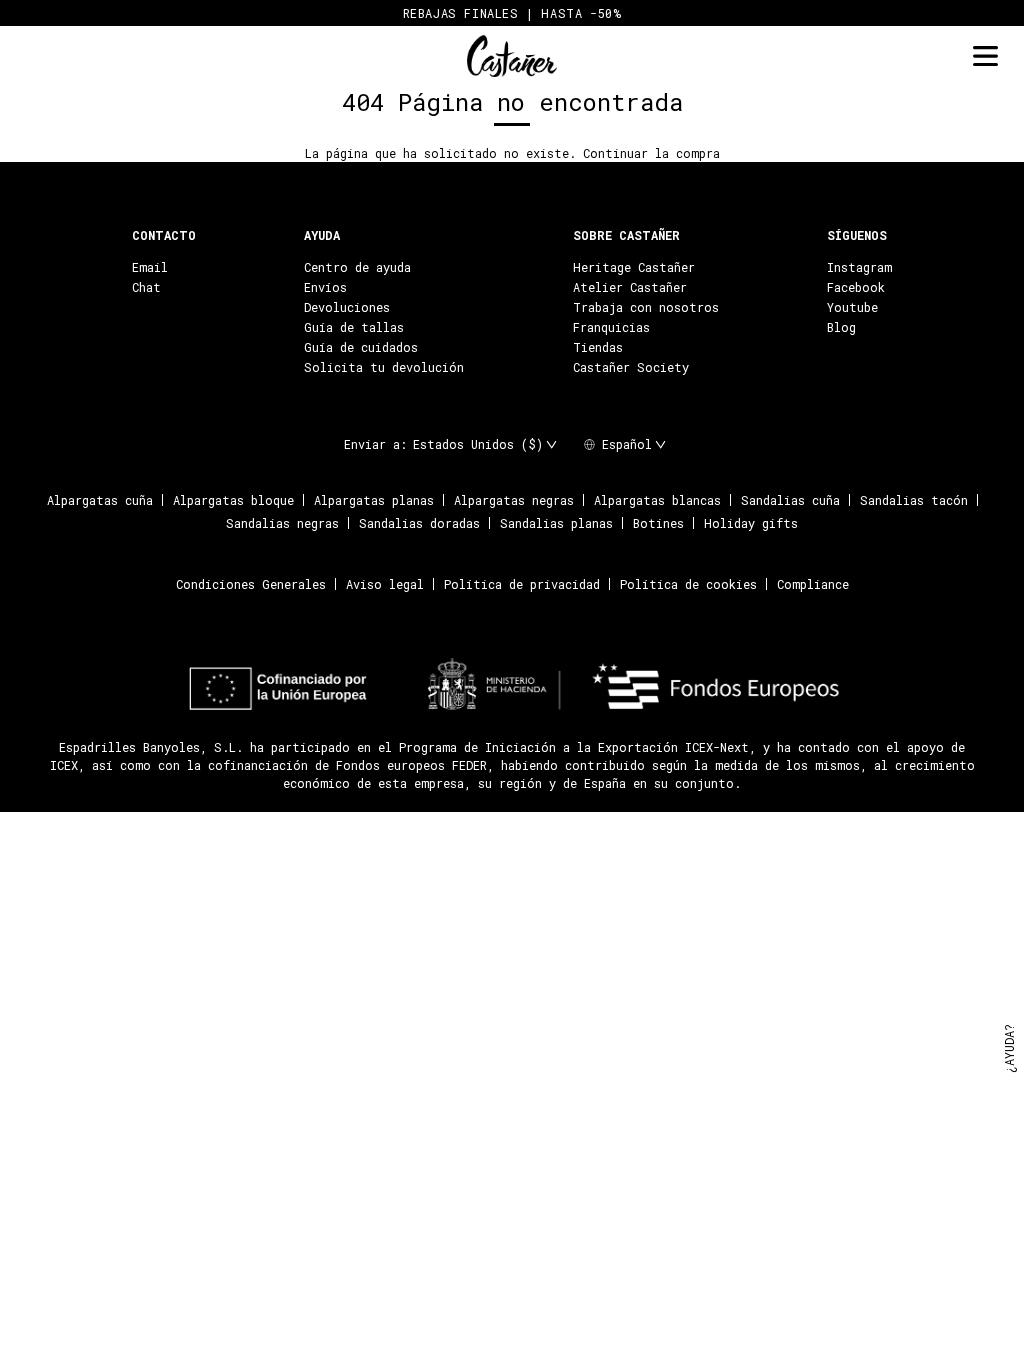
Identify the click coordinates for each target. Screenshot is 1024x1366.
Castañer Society (631, 367)
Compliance (813, 584)
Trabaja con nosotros (646, 307)
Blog (841, 327)
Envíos (325, 287)
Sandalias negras (282, 523)
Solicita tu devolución (384, 367)
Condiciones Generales (251, 584)
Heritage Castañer (634, 267)
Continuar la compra (651, 153)
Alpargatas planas (374, 500)
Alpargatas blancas (657, 500)
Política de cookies (688, 584)
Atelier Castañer (630, 287)
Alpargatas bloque (233, 500)
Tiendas (598, 347)
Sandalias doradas (419, 523)
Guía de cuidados (361, 347)
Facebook (856, 287)
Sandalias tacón (914, 500)
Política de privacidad (522, 584)
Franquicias (611, 327)
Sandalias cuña (790, 500)
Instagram (859, 267)
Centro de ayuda (357, 267)
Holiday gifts (751, 523)
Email (150, 267)
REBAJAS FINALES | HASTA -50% (512, 13)
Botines (658, 523)
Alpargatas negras (514, 500)
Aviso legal (385, 584)
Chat (146, 287)
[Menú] (985, 56)
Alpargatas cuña (100, 500)
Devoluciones (347, 307)
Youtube (852, 307)
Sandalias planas (556, 523)
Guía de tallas (354, 327)
